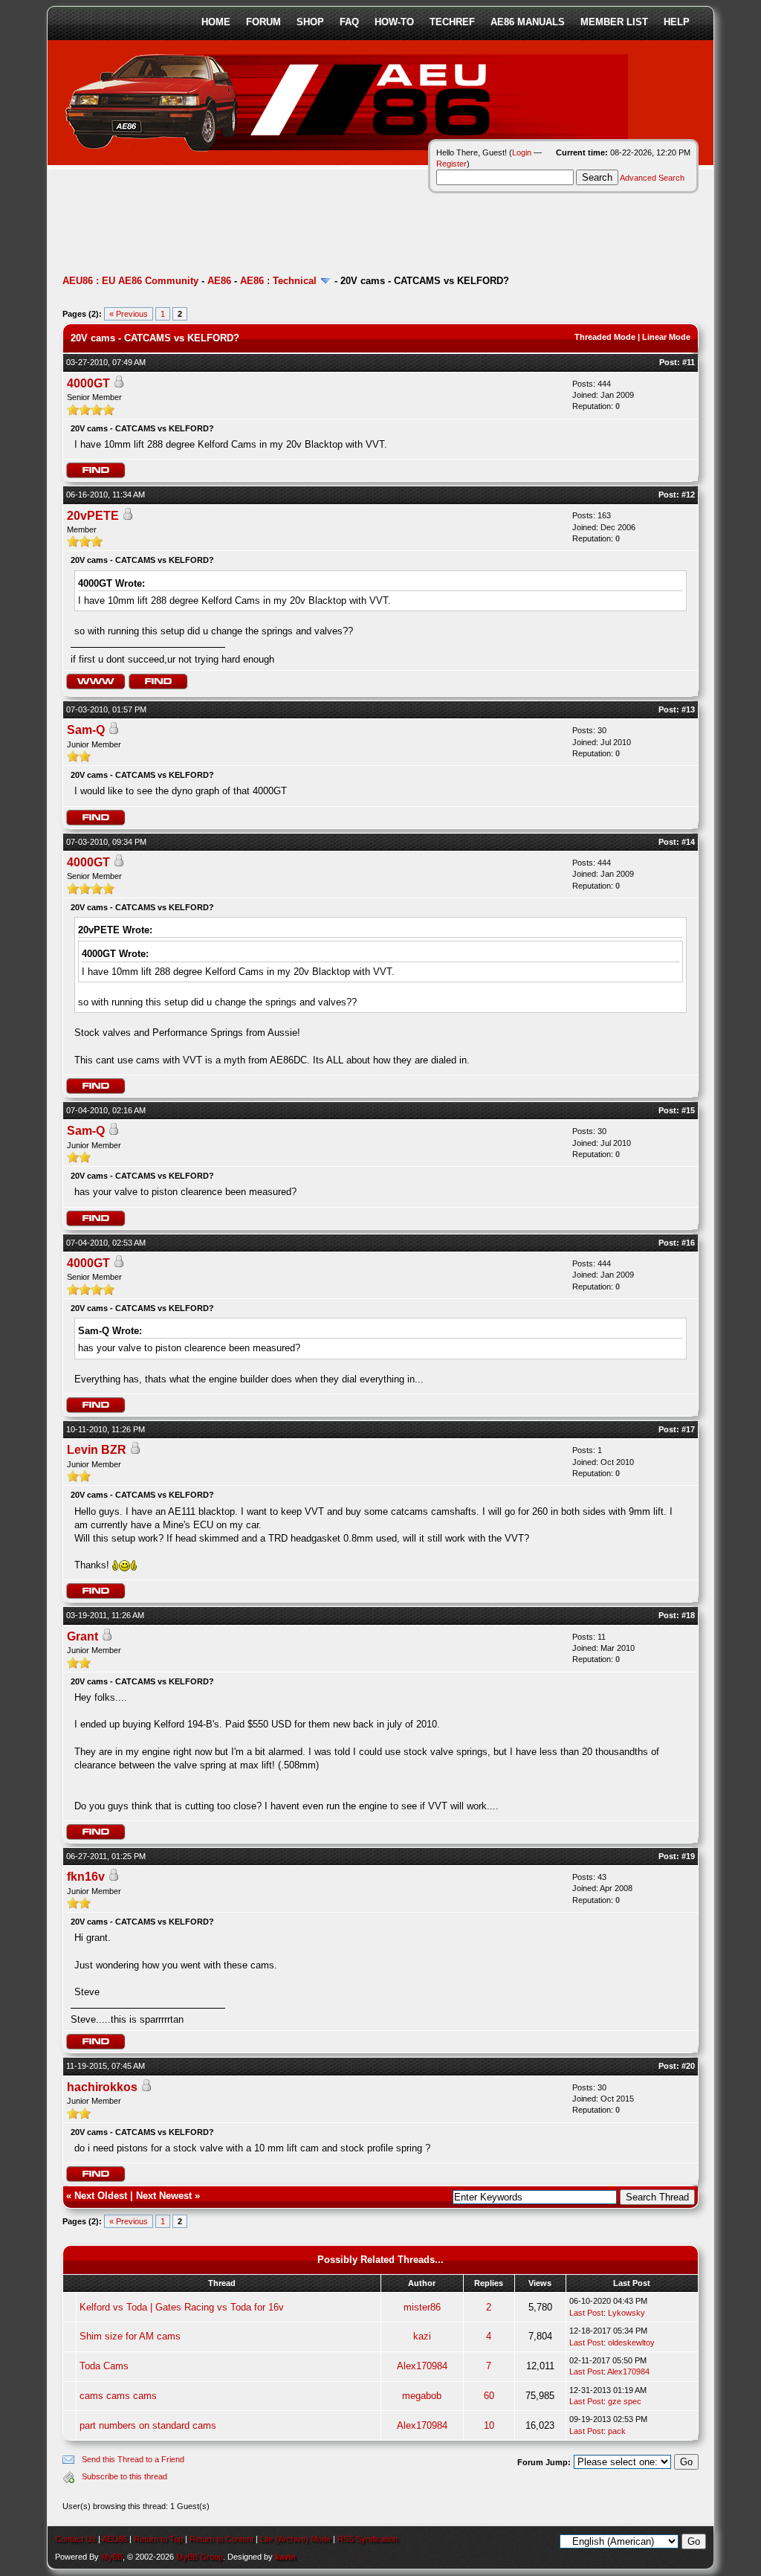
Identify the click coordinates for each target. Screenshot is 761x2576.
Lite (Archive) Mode (295, 2539)
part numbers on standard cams (148, 2425)
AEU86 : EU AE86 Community (130, 281)
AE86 (219, 281)
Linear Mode (666, 337)
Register (451, 164)
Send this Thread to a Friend (133, 2459)
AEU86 (114, 2539)
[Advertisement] (333, 227)
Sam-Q (86, 730)
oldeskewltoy (631, 2342)
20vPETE (93, 516)
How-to (394, 22)
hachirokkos (102, 2087)
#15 (688, 1110)
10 (489, 2425)
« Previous (129, 314)
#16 (688, 1243)
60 (489, 2396)
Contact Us (75, 2539)
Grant (82, 1636)
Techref (452, 22)
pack (617, 2431)
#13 (688, 709)
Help (677, 22)
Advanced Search (652, 178)
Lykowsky (626, 2313)
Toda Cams (104, 2366)
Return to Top (158, 2539)
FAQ (349, 22)
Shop (310, 22)
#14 (688, 842)
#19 (688, 1856)
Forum (263, 22)
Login (522, 152)
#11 (689, 362)
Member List (614, 22)
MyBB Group (200, 2557)
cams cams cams (118, 2396)
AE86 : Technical (278, 281)
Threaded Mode (605, 337)
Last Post (586, 2313)
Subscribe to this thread (124, 2476)
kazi (422, 2336)
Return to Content (221, 2539)
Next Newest (164, 2196)
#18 (688, 1615)
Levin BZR (97, 1450)
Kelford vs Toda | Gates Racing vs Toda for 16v (182, 2307)
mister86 (422, 2307)
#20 (688, 2066)
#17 (688, 1429)
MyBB (112, 2557)
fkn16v (86, 1877)
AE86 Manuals (528, 22)
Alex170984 (422, 2366)
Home (216, 22)
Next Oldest (101, 2196)
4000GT (88, 383)
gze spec (625, 2401)
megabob (422, 2396)
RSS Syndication (367, 2539)
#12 (688, 495)
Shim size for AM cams (130, 2336)
